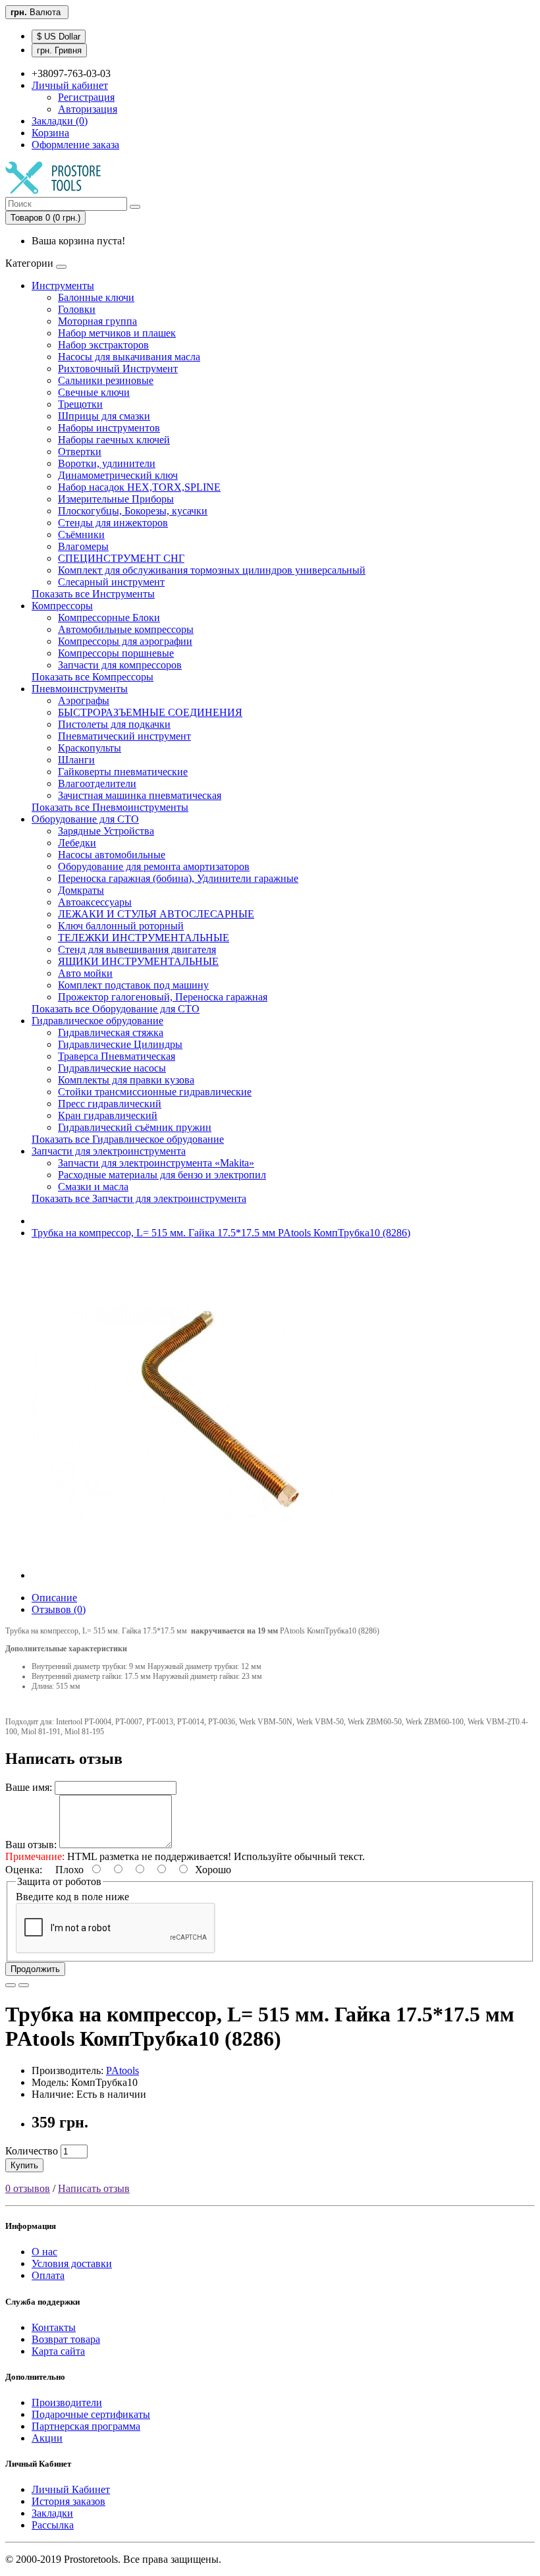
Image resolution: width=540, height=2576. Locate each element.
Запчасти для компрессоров (120, 665)
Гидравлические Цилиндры (120, 1044)
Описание (54, 1598)
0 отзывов (28, 2188)
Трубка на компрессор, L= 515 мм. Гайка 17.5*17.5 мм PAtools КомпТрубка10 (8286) (221, 1233)
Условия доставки (72, 2263)
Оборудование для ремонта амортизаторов (154, 866)
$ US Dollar (59, 37)
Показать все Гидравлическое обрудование (128, 1139)
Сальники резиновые (106, 380)
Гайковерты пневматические (123, 772)
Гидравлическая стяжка (111, 1032)
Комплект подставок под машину (133, 985)
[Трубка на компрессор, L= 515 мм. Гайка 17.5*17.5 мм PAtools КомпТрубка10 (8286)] (196, 1575)
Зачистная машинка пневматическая (140, 795)
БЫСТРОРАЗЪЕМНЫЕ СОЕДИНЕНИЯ (150, 712)
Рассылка (53, 2525)
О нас (44, 2252)
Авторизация (88, 109)
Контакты (54, 2327)
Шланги (76, 760)
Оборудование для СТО (85, 819)
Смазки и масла (93, 1187)
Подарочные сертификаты (91, 2414)
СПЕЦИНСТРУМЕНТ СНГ (121, 558)
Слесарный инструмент (111, 582)
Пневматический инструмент (124, 736)
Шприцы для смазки (104, 416)
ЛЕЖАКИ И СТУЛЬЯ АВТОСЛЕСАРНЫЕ (156, 914)
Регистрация (86, 97)
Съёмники (81, 534)
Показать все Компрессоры (93, 677)
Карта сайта (58, 2351)
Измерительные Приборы (116, 499)
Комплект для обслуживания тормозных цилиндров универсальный (212, 570)
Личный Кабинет (71, 2489)
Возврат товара (66, 2339)
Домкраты (81, 890)
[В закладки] (11, 1985)
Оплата (48, 2275)
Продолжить (35, 1969)
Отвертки (80, 452)
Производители (67, 2402)
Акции (47, 2438)
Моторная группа (97, 321)
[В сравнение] (24, 1985)
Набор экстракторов (103, 345)
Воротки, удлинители (107, 463)
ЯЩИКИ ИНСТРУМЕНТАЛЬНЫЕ (138, 961)
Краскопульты (90, 748)
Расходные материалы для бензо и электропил (162, 1175)
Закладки (52, 2513)
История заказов (68, 2501)
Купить (24, 2165)
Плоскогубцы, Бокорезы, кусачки (133, 511)
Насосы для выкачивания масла (129, 357)
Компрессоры (62, 606)
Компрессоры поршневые (116, 653)
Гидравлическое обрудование (97, 1021)
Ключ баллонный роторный (121, 926)
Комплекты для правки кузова (126, 1080)
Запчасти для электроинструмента (109, 1151)
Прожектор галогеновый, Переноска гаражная (163, 997)
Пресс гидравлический (110, 1104)
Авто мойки (85, 973)
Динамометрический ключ (118, 475)
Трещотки (80, 404)
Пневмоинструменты (80, 689)
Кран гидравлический (108, 1115)
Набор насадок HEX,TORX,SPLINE (139, 487)
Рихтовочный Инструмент (118, 369)
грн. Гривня (59, 50)
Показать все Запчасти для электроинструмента (139, 1198)
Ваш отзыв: (31, 1845)
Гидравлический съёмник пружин (135, 1127)
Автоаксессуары (95, 902)
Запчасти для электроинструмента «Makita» (156, 1163)
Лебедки (77, 843)
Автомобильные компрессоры (126, 629)
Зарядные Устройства (106, 831)
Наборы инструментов (109, 428)
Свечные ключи (94, 392)
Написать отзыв (94, 2188)
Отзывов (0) (59, 1609)
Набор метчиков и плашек (117, 333)
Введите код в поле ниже (72, 1897)
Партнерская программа (86, 2426)
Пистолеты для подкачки (114, 724)
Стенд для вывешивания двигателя (137, 949)
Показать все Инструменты (93, 594)
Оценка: (24, 1870)
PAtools (122, 2070)
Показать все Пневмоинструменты (110, 807)
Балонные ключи (96, 297)
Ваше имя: (29, 1787)
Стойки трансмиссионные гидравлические (155, 1092)
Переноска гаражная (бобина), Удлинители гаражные (178, 878)
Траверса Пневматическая (117, 1056)
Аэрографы (84, 700)
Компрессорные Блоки (109, 617)
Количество (32, 2151)
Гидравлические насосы (112, 1068)
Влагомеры (83, 546)
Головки (77, 309)
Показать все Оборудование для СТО (116, 1009)
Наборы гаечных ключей (114, 440)
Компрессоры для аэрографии (125, 641)
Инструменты (63, 286)
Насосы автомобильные (112, 855)
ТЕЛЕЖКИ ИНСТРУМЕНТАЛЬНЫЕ (144, 938)
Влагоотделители (97, 783)
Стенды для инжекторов (113, 523)
